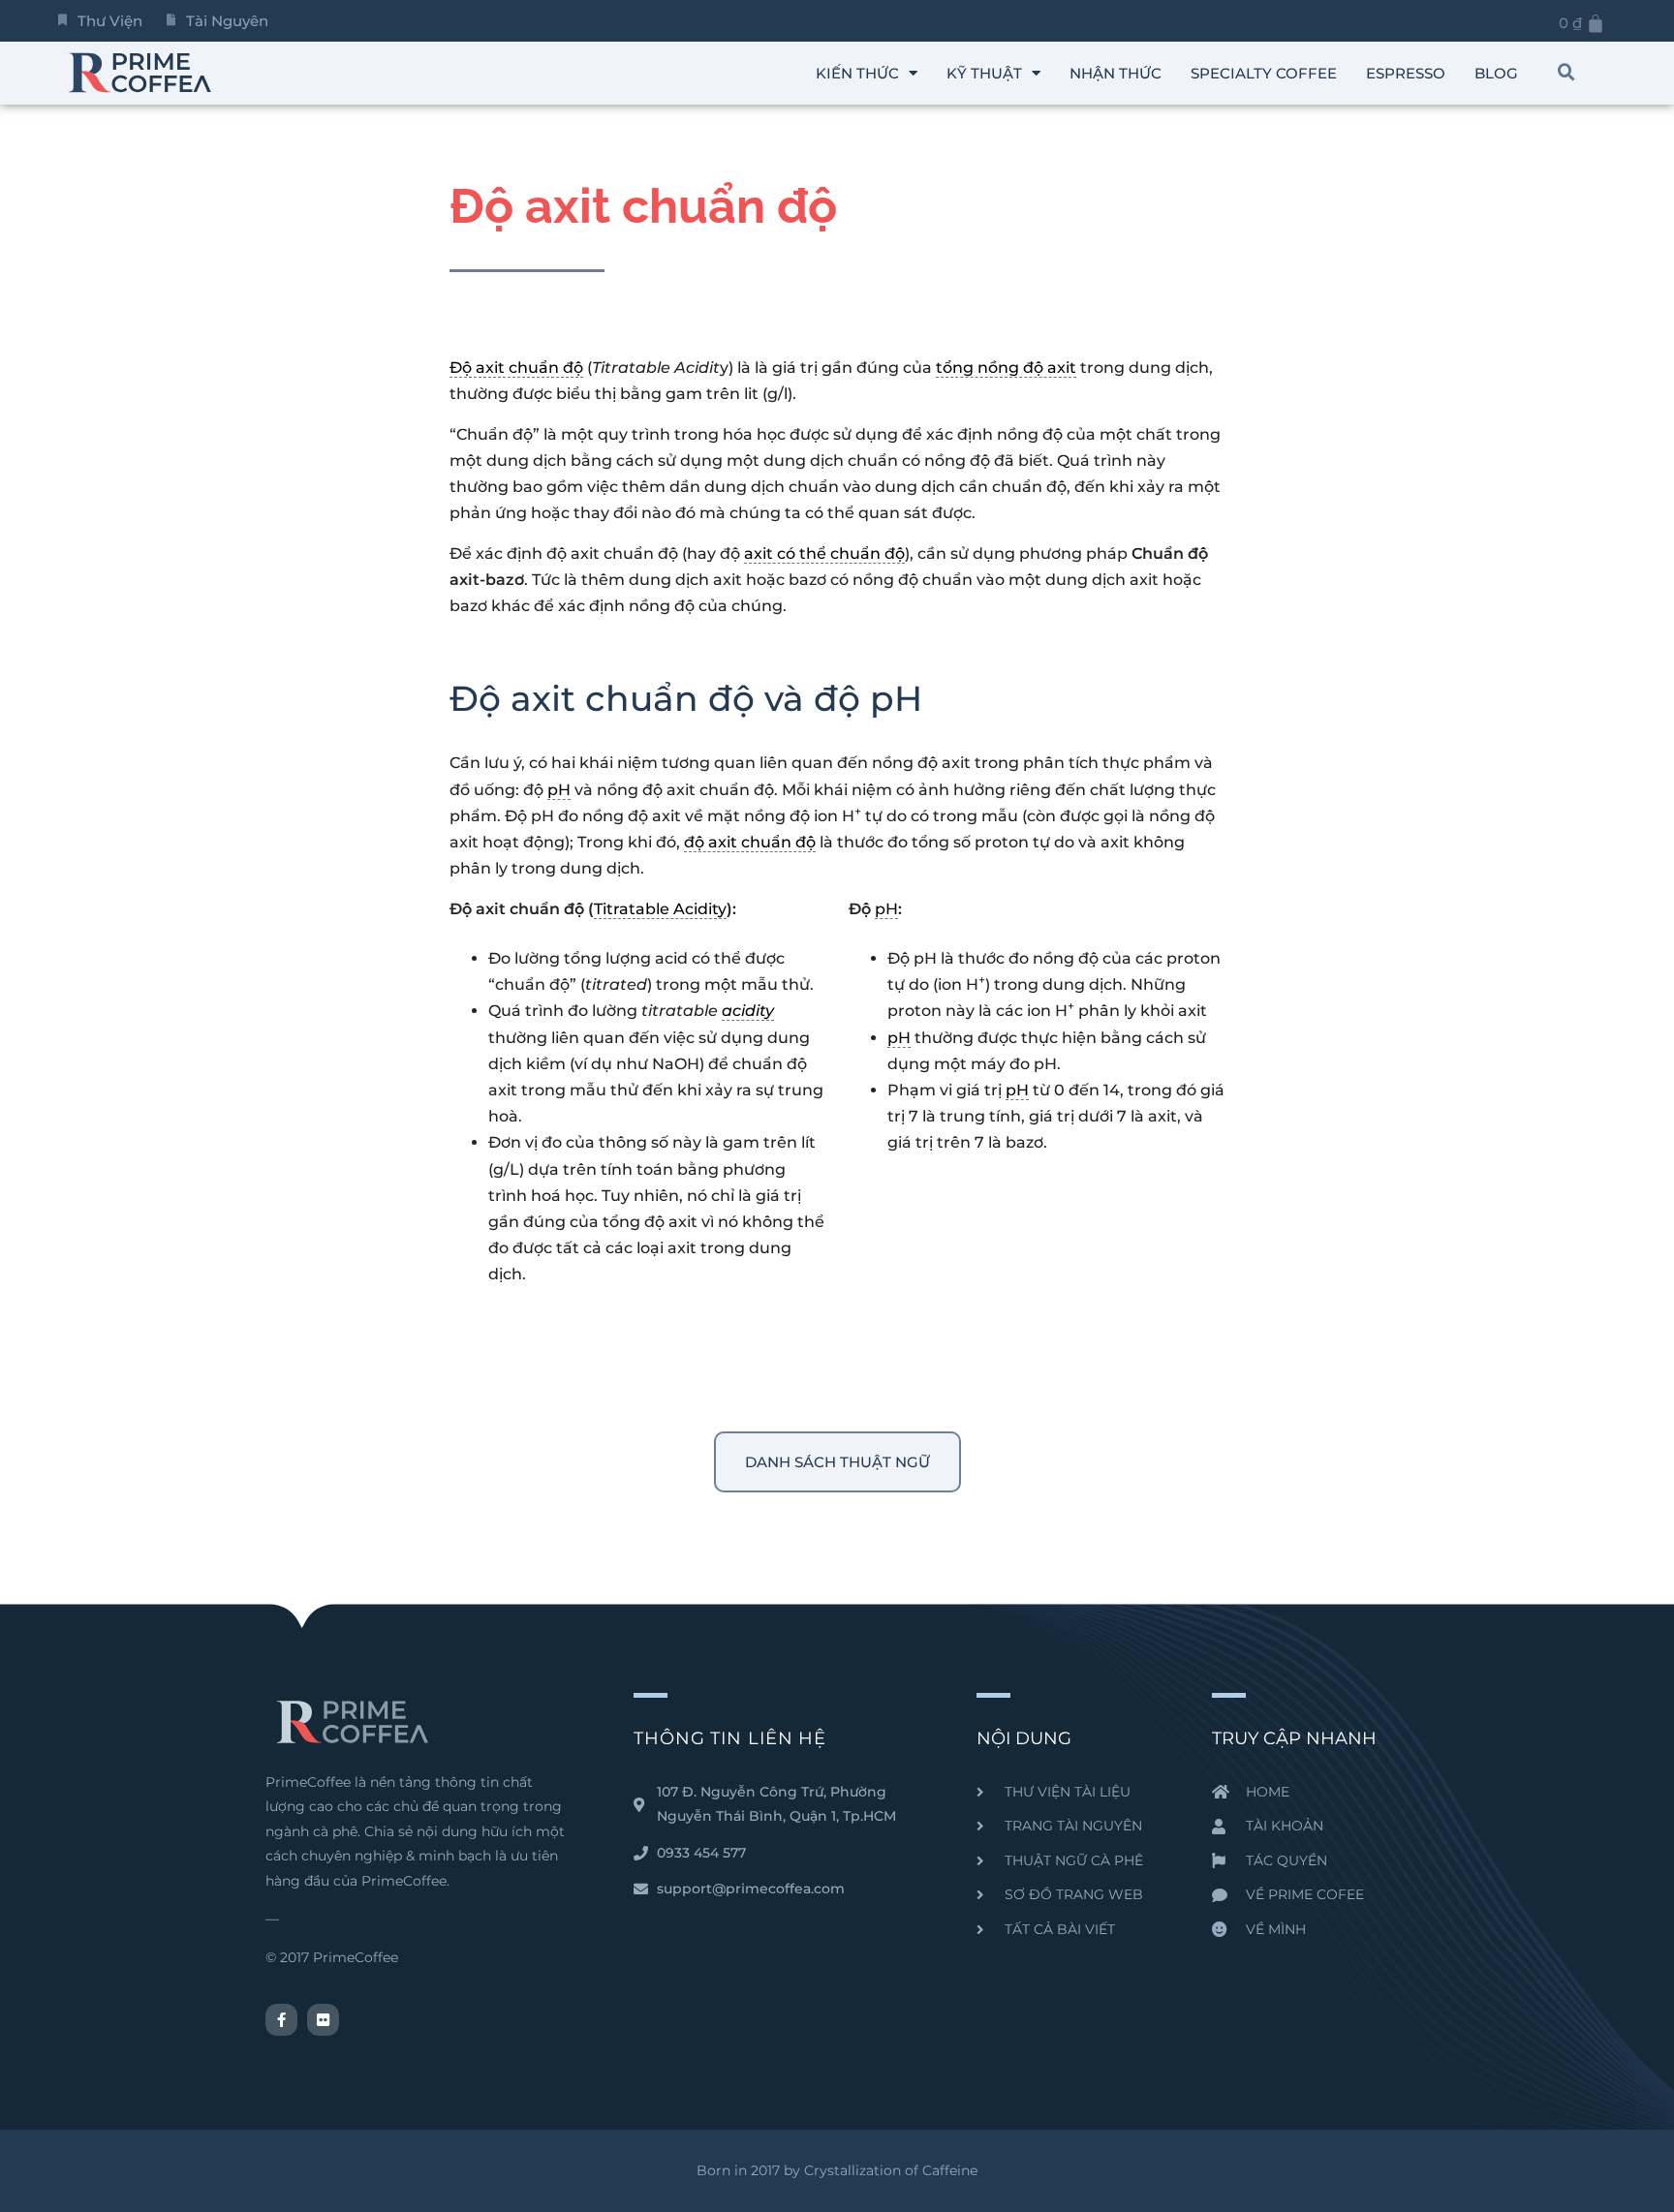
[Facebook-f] (281, 2020)
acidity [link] (748, 1011)
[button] (1566, 73)
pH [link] (559, 790)
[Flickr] (323, 2020)
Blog (1496, 73)
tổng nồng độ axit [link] (1006, 368)
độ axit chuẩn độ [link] (750, 842)
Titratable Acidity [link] (660, 909)
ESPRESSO (1406, 73)
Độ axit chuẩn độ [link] (516, 368)
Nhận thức (1116, 73)
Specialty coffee (1264, 73)
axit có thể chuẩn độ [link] (824, 553)
